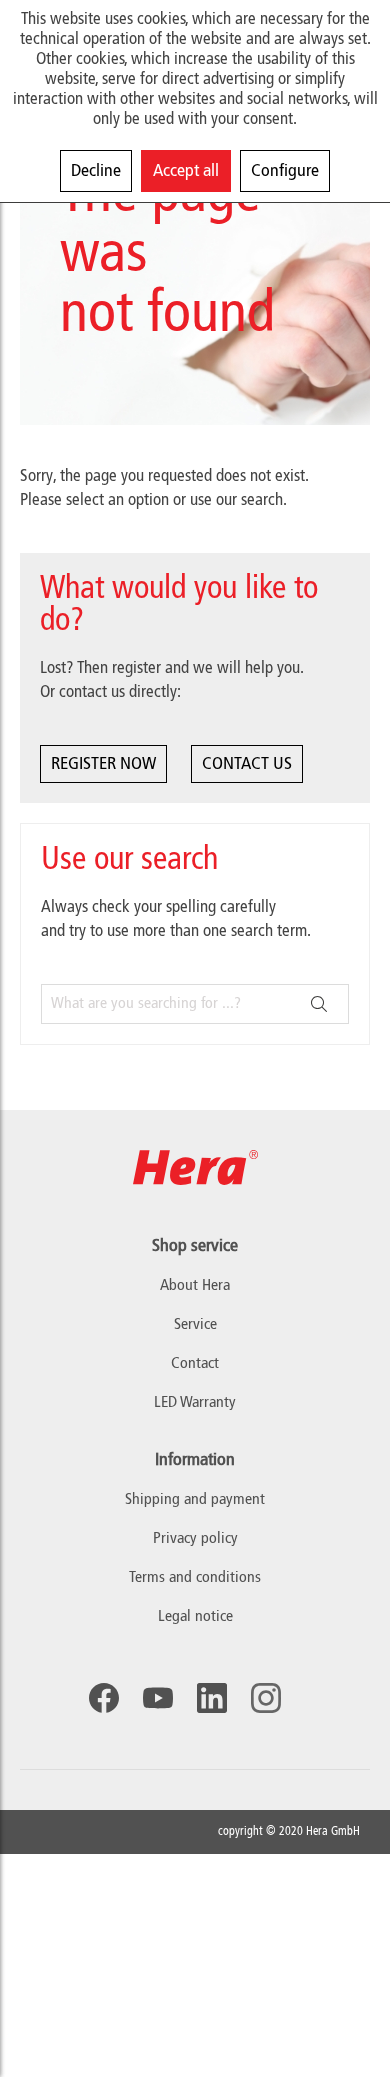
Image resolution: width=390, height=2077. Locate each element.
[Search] (319, 1004)
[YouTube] (158, 1698)
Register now (103, 764)
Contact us (247, 764)
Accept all (186, 171)
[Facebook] (104, 1698)
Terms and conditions (195, 1578)
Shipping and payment (195, 1500)
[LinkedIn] (212, 1698)
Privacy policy (195, 1539)
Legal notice (195, 1617)
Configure (285, 171)
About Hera (195, 1286)
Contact (195, 1364)
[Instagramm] (266, 1698)
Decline (96, 171)
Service (195, 1325)
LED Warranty (195, 1403)
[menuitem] (195, 1500)
